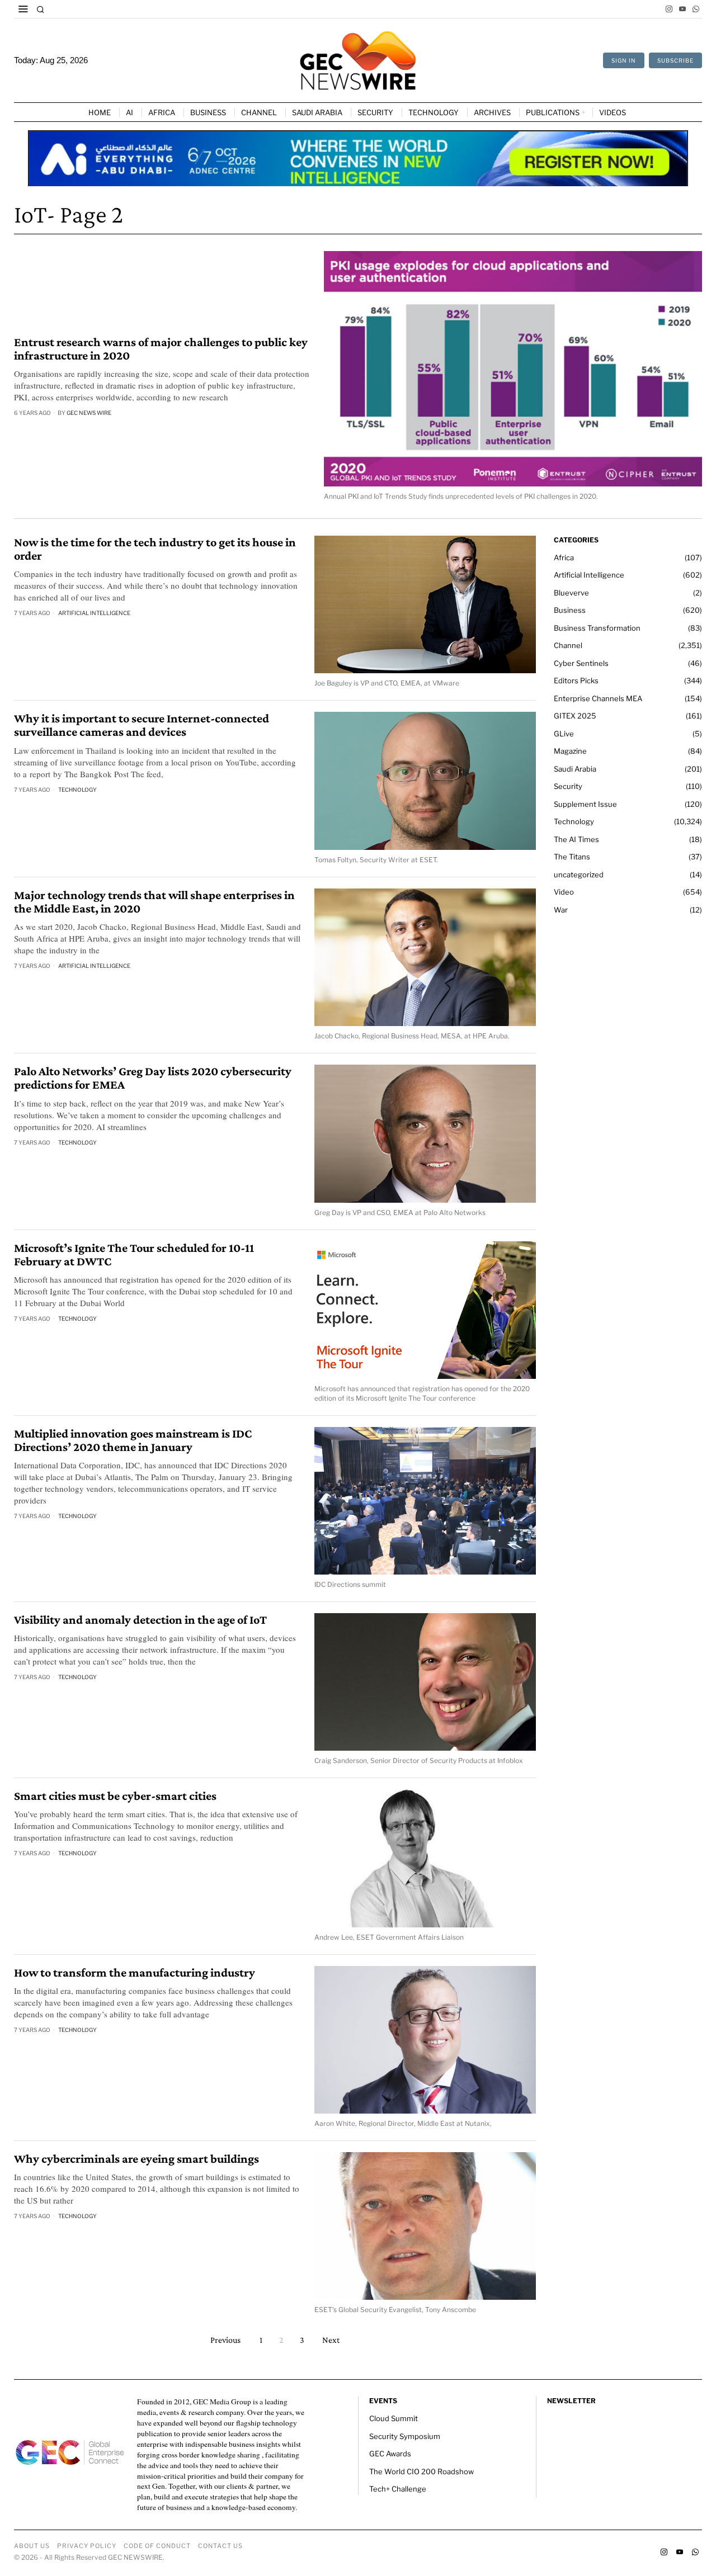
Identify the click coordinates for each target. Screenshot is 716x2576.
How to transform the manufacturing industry (135, 1973)
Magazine (570, 751)
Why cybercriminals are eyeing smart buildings (136, 2159)
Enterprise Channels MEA (598, 698)
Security (568, 786)
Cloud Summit (394, 2418)
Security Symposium (405, 2436)
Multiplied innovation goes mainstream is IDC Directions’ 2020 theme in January (133, 1440)
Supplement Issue (585, 804)
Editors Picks (576, 680)
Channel (568, 645)
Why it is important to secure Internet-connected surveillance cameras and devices (142, 725)
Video (564, 892)
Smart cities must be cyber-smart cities (115, 1796)
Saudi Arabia (575, 769)
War (561, 910)
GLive (564, 734)
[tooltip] (669, 9)
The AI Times (576, 839)
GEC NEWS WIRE (89, 413)
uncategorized (579, 875)
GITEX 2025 (575, 716)
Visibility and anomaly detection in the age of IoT (140, 1620)
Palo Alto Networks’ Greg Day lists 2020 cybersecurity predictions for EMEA (153, 1078)
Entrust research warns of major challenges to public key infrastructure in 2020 (161, 349)
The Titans (572, 857)
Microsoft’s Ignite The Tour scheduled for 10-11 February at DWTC (134, 1255)
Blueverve (571, 593)
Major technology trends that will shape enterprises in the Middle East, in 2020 (154, 902)
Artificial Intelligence (94, 613)
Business (570, 610)
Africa (564, 557)
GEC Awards (390, 2454)
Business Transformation (597, 628)
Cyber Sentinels (581, 663)
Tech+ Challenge (398, 2489)
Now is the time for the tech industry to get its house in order (155, 549)
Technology (77, 790)
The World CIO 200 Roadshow (421, 2471)
